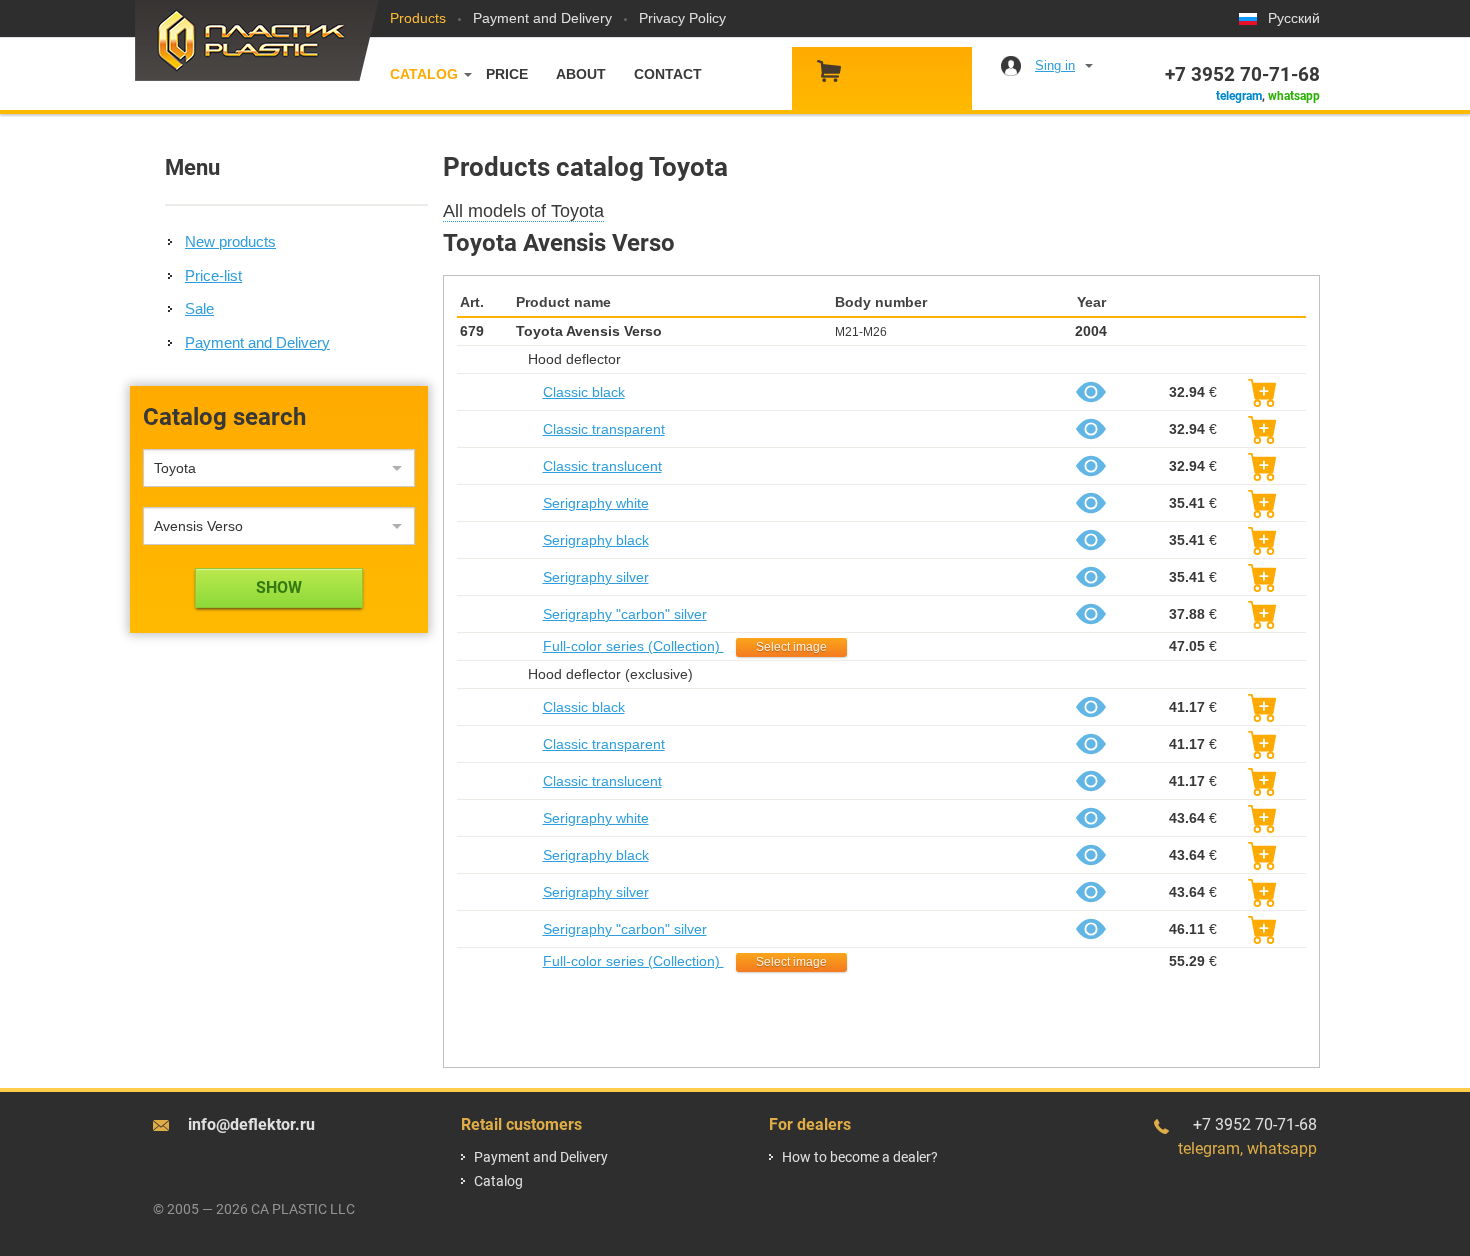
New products (230, 241)
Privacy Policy (682, 18)
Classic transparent (604, 429)
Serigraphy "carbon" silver (625, 614)
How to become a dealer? (860, 1157)
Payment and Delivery (542, 18)
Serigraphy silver (596, 577)
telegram (1239, 96)
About (581, 74)
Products (418, 18)
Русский (1294, 18)
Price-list (213, 275)
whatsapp (1294, 96)
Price (507, 74)
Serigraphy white (596, 503)
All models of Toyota (523, 211)
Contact (668, 74)
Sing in (1055, 65)
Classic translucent (602, 466)
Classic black (584, 392)
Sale (199, 308)
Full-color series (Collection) (633, 646)
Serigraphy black (596, 540)
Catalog (424, 74)
